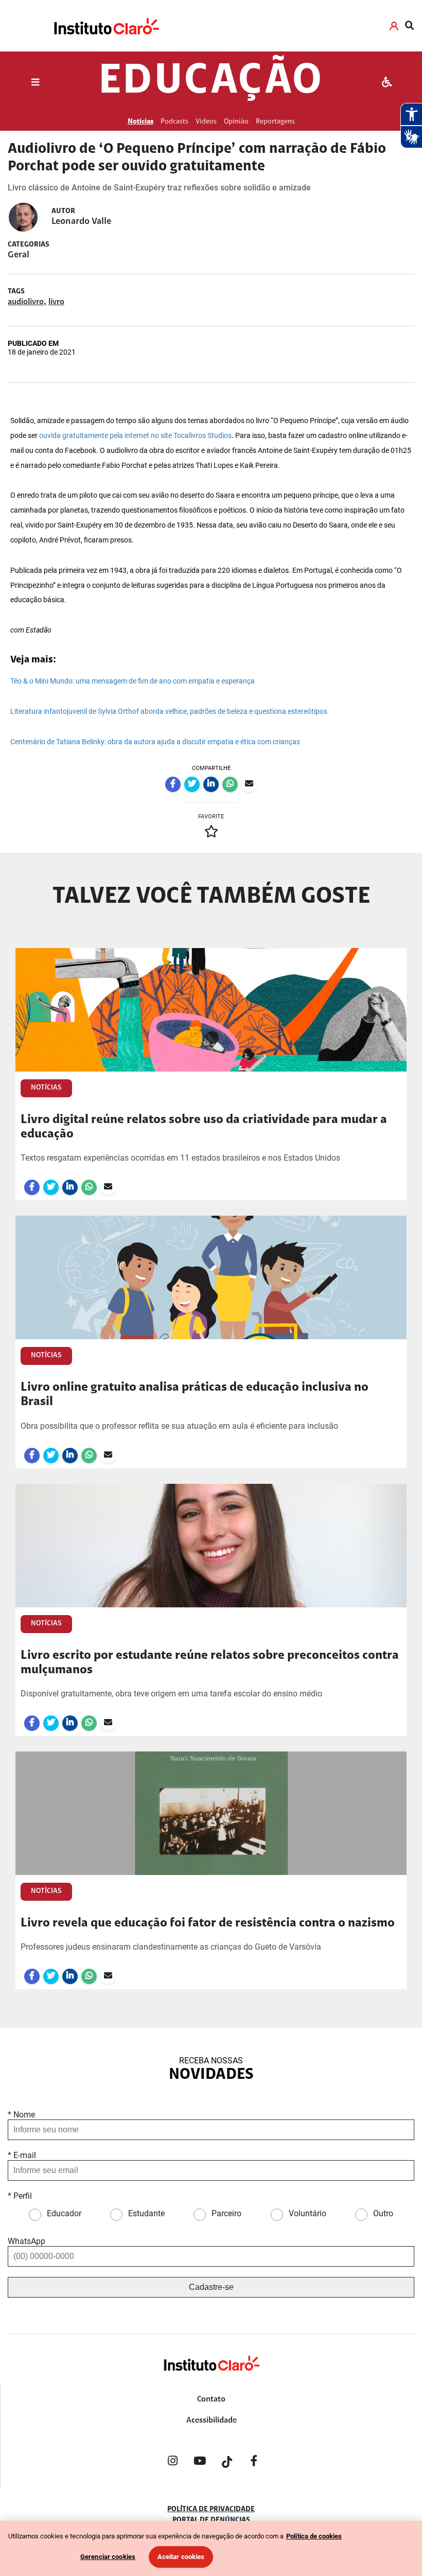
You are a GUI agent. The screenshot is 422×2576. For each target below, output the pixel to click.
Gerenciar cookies (108, 2557)
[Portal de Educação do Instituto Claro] (211, 2380)
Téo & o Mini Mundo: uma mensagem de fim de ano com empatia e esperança (133, 681)
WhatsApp (27, 2241)
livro (56, 302)
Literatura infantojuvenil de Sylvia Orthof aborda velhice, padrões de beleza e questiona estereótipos (169, 712)
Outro (383, 2213)
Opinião (236, 122)
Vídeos (206, 122)
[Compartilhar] (173, 784)
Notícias (140, 122)
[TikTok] (227, 2463)
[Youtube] (200, 2463)
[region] (211, 2548)
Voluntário (307, 2213)
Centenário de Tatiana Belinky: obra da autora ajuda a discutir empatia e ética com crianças (155, 742)
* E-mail (22, 2155)
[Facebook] (254, 2463)
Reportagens (275, 122)
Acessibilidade (212, 2421)
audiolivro (26, 302)
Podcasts (174, 122)
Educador (64, 2213)
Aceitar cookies (181, 2557)
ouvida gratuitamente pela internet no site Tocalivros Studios (135, 436)
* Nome (21, 2115)
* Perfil (20, 2196)
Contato (211, 2399)
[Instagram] (172, 2463)
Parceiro (226, 2213)
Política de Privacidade (211, 2510)
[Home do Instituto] (106, 26)
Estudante (146, 2213)
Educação (211, 82)
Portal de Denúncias (211, 2520)
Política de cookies (314, 2536)
